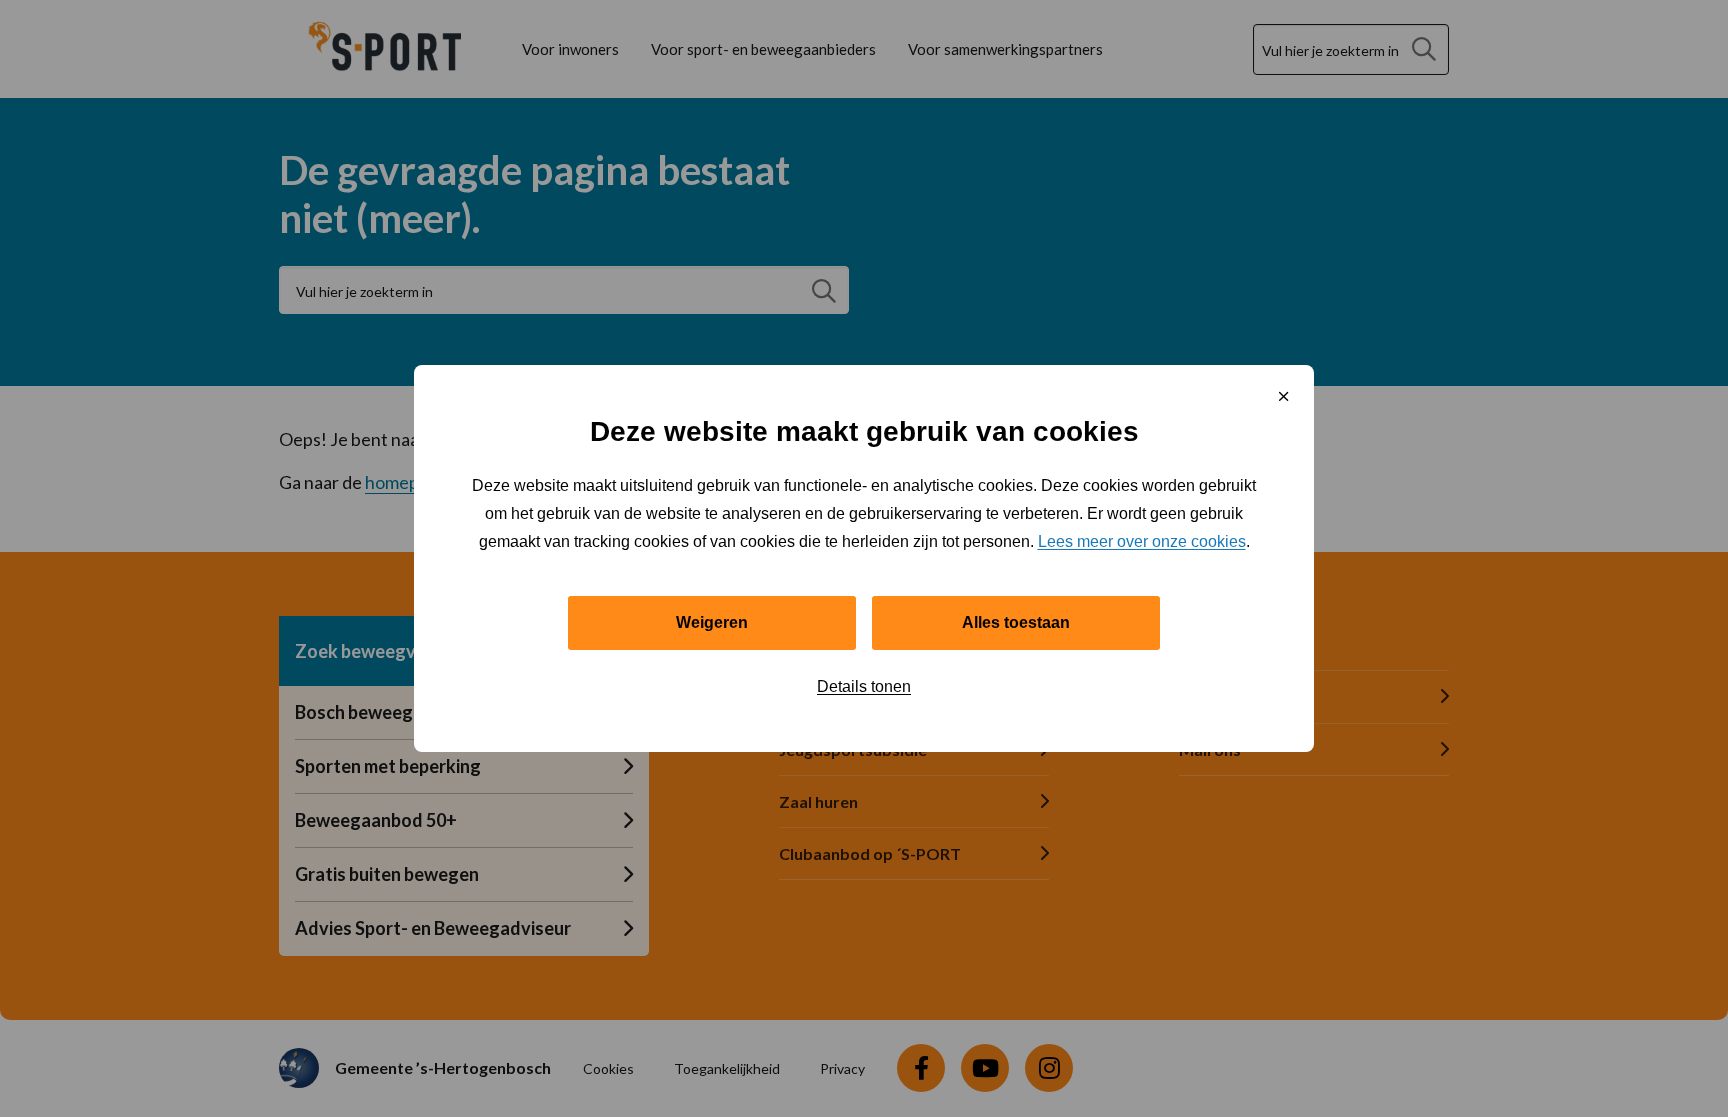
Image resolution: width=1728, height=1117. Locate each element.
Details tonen (864, 686)
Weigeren (712, 622)
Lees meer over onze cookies (1142, 541)
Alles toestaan (1016, 622)
